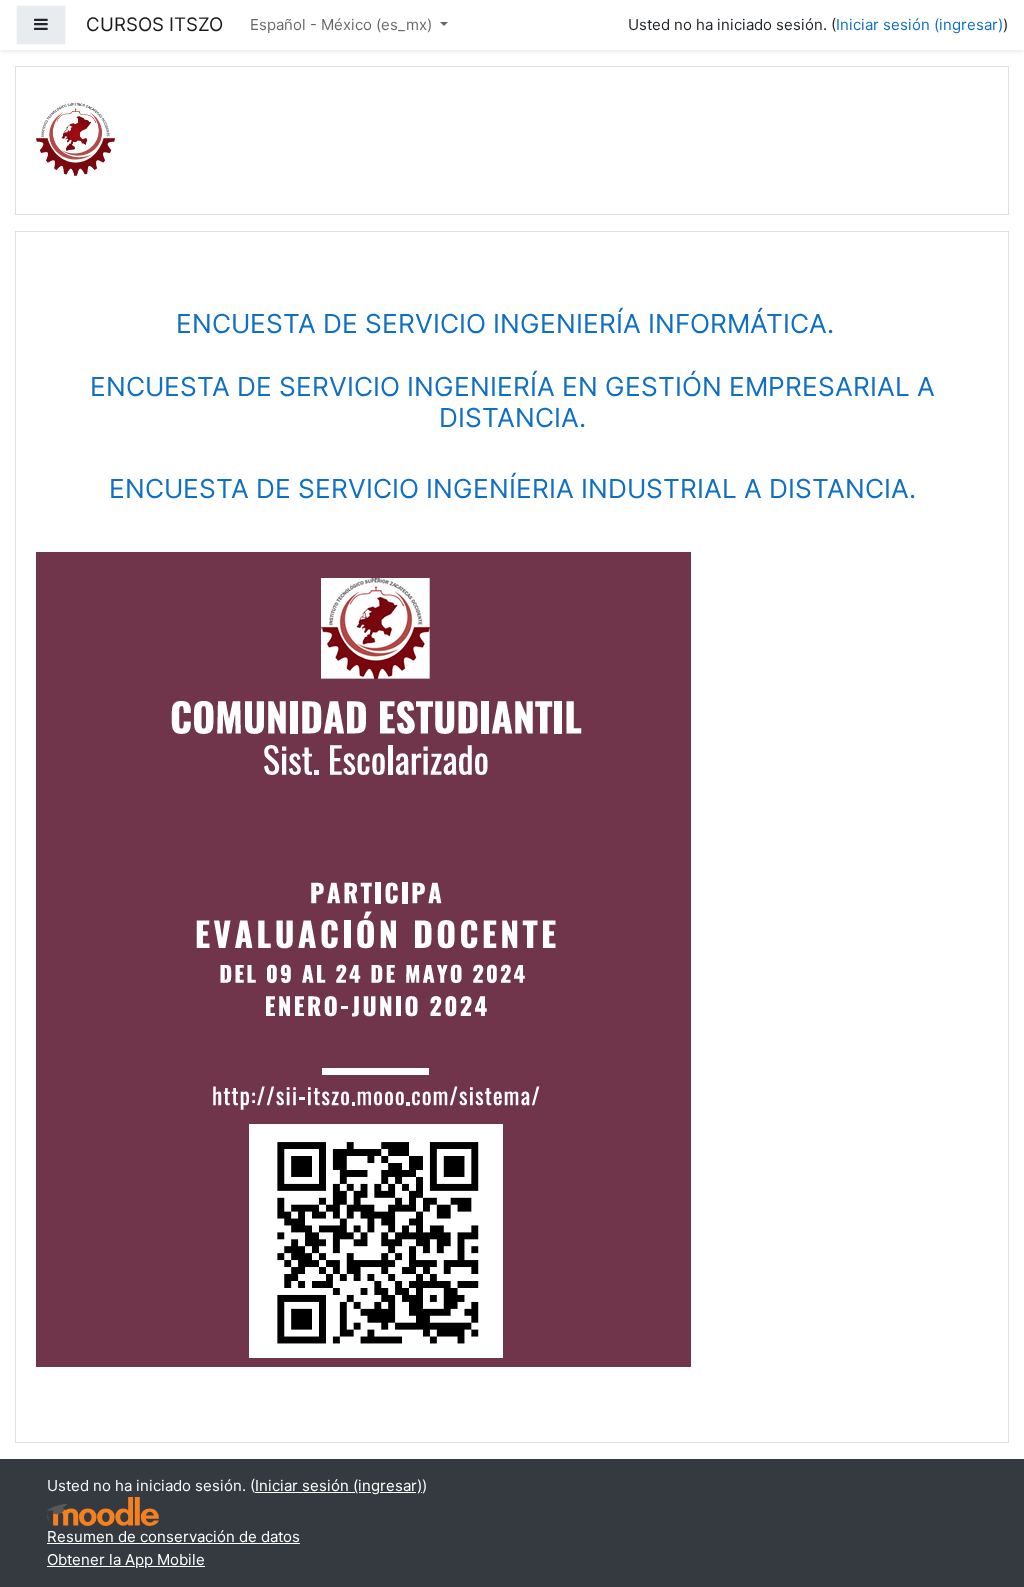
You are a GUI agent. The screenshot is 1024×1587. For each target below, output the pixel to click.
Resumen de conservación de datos (173, 1536)
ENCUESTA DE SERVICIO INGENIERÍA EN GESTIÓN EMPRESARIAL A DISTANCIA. (512, 402)
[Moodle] (103, 1510)
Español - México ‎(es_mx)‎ (343, 24)
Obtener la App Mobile (126, 1559)
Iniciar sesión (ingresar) (919, 24)
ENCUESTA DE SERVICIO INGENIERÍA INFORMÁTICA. (512, 323)
